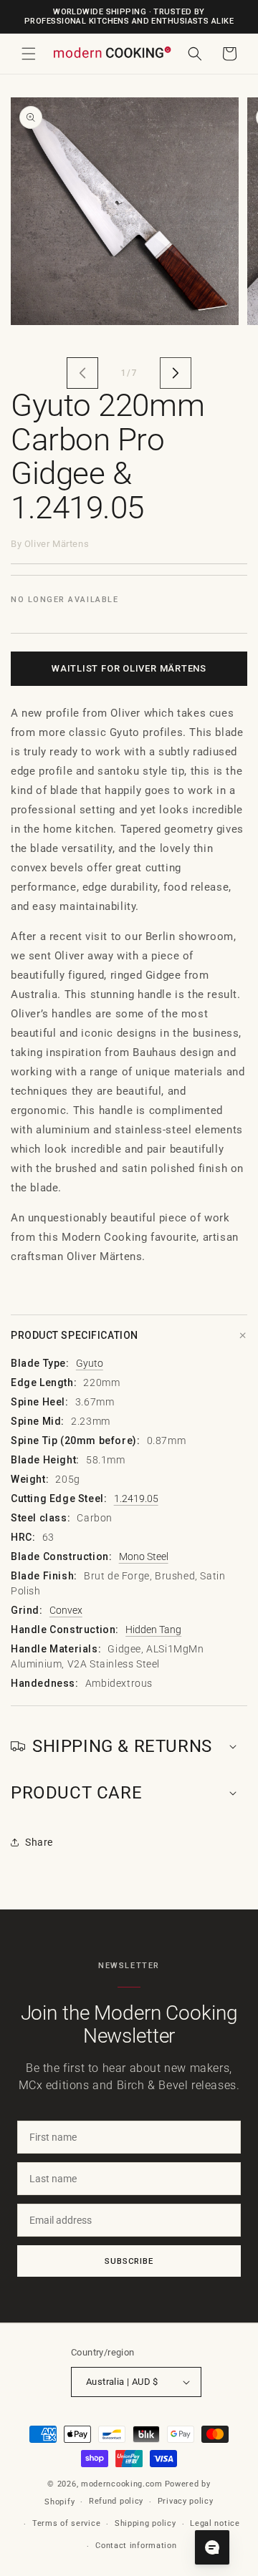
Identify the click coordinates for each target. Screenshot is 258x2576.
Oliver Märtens (57, 544)
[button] (29, 54)
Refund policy (116, 2501)
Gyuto (90, 1363)
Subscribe (129, 2261)
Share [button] (39, 1842)
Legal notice (215, 2523)
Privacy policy (186, 2501)
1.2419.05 (136, 1498)
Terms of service (66, 2523)
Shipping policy (145, 2523)
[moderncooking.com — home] (112, 53)
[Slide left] (82, 373)
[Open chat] (212, 2547)
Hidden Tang (153, 1630)
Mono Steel (144, 1556)
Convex (66, 1610)
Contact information (136, 2546)
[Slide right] (176, 373)
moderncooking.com (122, 2484)
